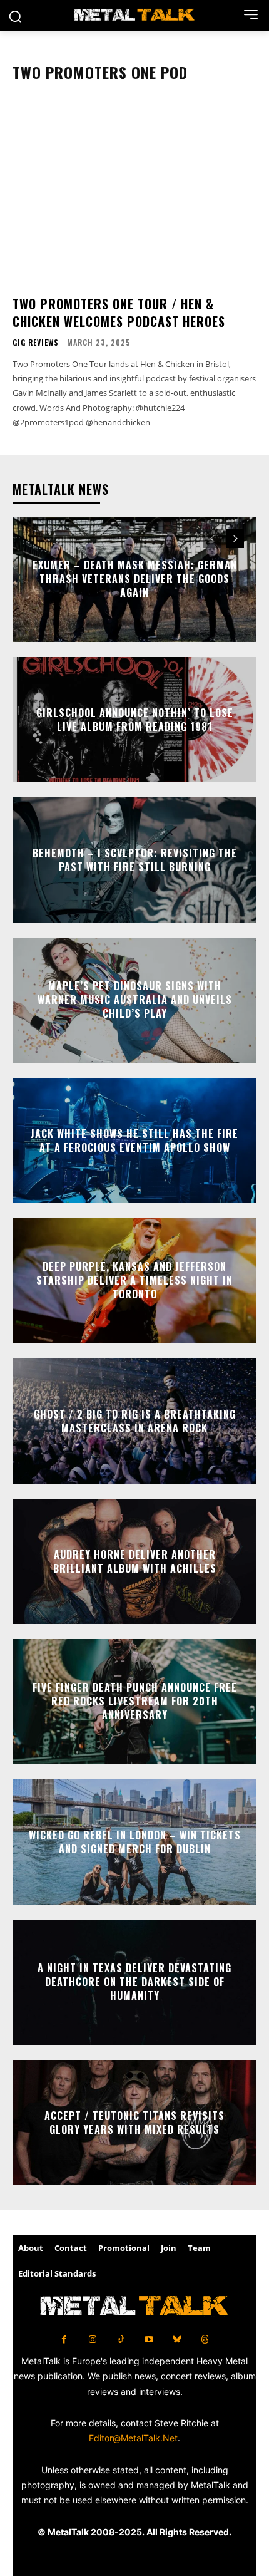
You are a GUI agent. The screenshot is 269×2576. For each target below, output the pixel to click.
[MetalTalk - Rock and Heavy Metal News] (134, 15)
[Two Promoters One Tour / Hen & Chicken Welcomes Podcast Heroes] (134, 194)
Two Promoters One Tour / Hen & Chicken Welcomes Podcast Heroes (119, 313)
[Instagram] (92, 2340)
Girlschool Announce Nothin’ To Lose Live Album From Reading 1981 (135, 719)
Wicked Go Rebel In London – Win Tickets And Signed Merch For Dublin (135, 1841)
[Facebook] (64, 2340)
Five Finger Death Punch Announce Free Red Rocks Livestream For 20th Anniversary (135, 1701)
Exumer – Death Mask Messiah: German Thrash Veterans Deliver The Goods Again (135, 579)
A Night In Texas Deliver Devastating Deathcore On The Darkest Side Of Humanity (134, 1982)
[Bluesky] (177, 2340)
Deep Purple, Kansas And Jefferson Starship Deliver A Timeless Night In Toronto (134, 1280)
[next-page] (235, 539)
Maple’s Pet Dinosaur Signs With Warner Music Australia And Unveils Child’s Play (135, 1000)
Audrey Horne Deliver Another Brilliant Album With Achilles (135, 1561)
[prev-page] (212, 539)
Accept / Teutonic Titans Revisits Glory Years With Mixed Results (134, 2122)
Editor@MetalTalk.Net (133, 2438)
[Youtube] (149, 2340)
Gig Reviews (36, 343)
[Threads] (205, 2340)
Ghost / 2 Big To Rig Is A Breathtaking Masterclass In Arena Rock (135, 1420)
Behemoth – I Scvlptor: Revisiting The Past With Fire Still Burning (135, 859)
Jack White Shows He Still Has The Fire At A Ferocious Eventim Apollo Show (134, 1140)
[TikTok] (120, 2340)
